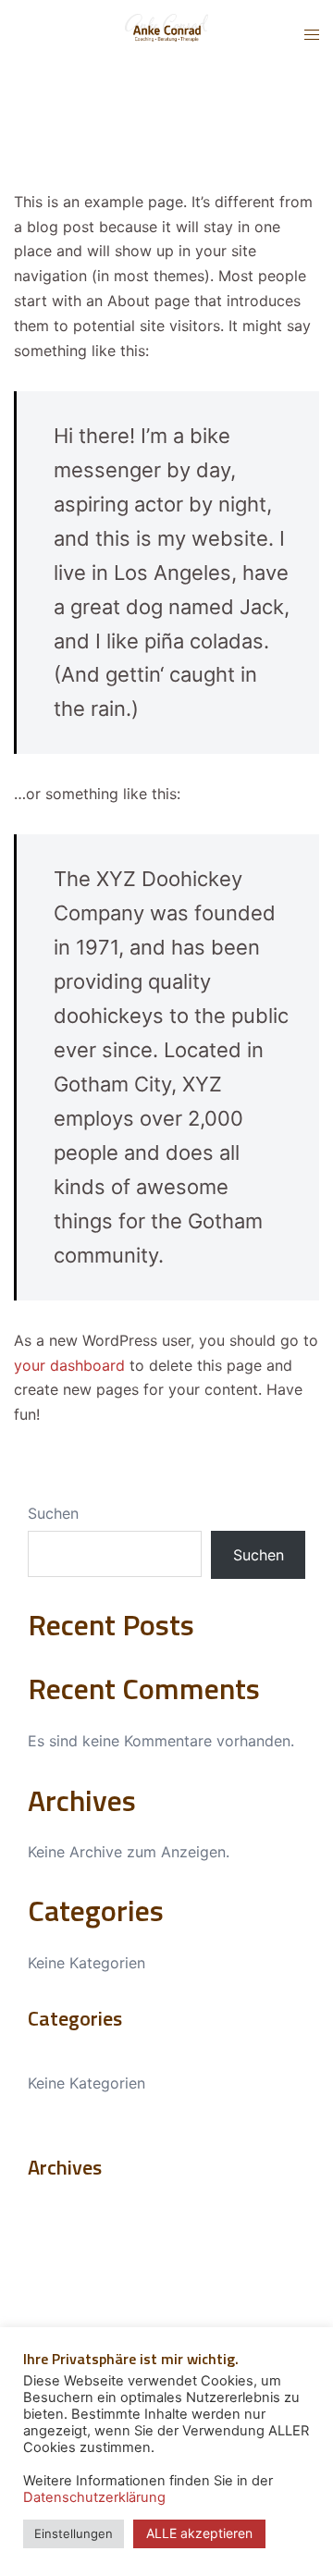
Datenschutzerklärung (94, 2497)
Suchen (53, 1513)
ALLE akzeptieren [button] (199, 2533)
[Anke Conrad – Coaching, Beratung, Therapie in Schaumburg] (166, 33)
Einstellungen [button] (74, 2533)
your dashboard (69, 1365)
